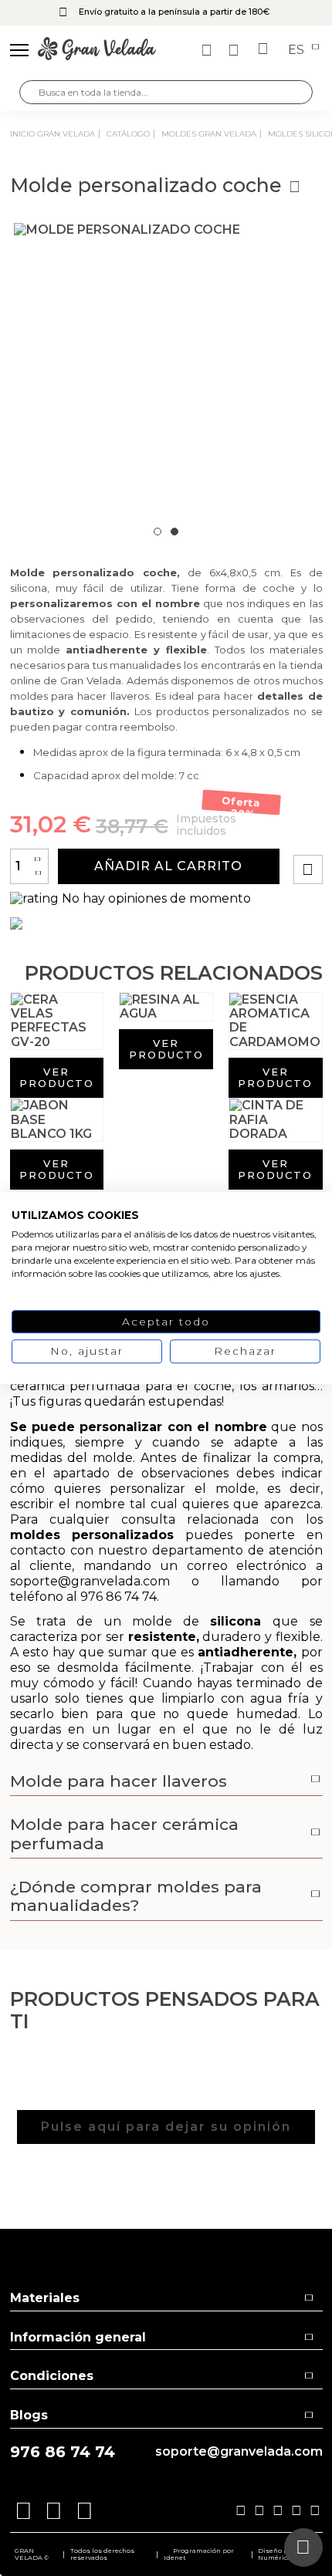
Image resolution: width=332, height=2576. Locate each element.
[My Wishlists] (208, 50)
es (298, 50)
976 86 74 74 (63, 2452)
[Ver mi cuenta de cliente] (235, 50)
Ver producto (57, 1077)
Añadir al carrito (168, 866)
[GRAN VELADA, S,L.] (97, 50)
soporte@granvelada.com (239, 2452)
